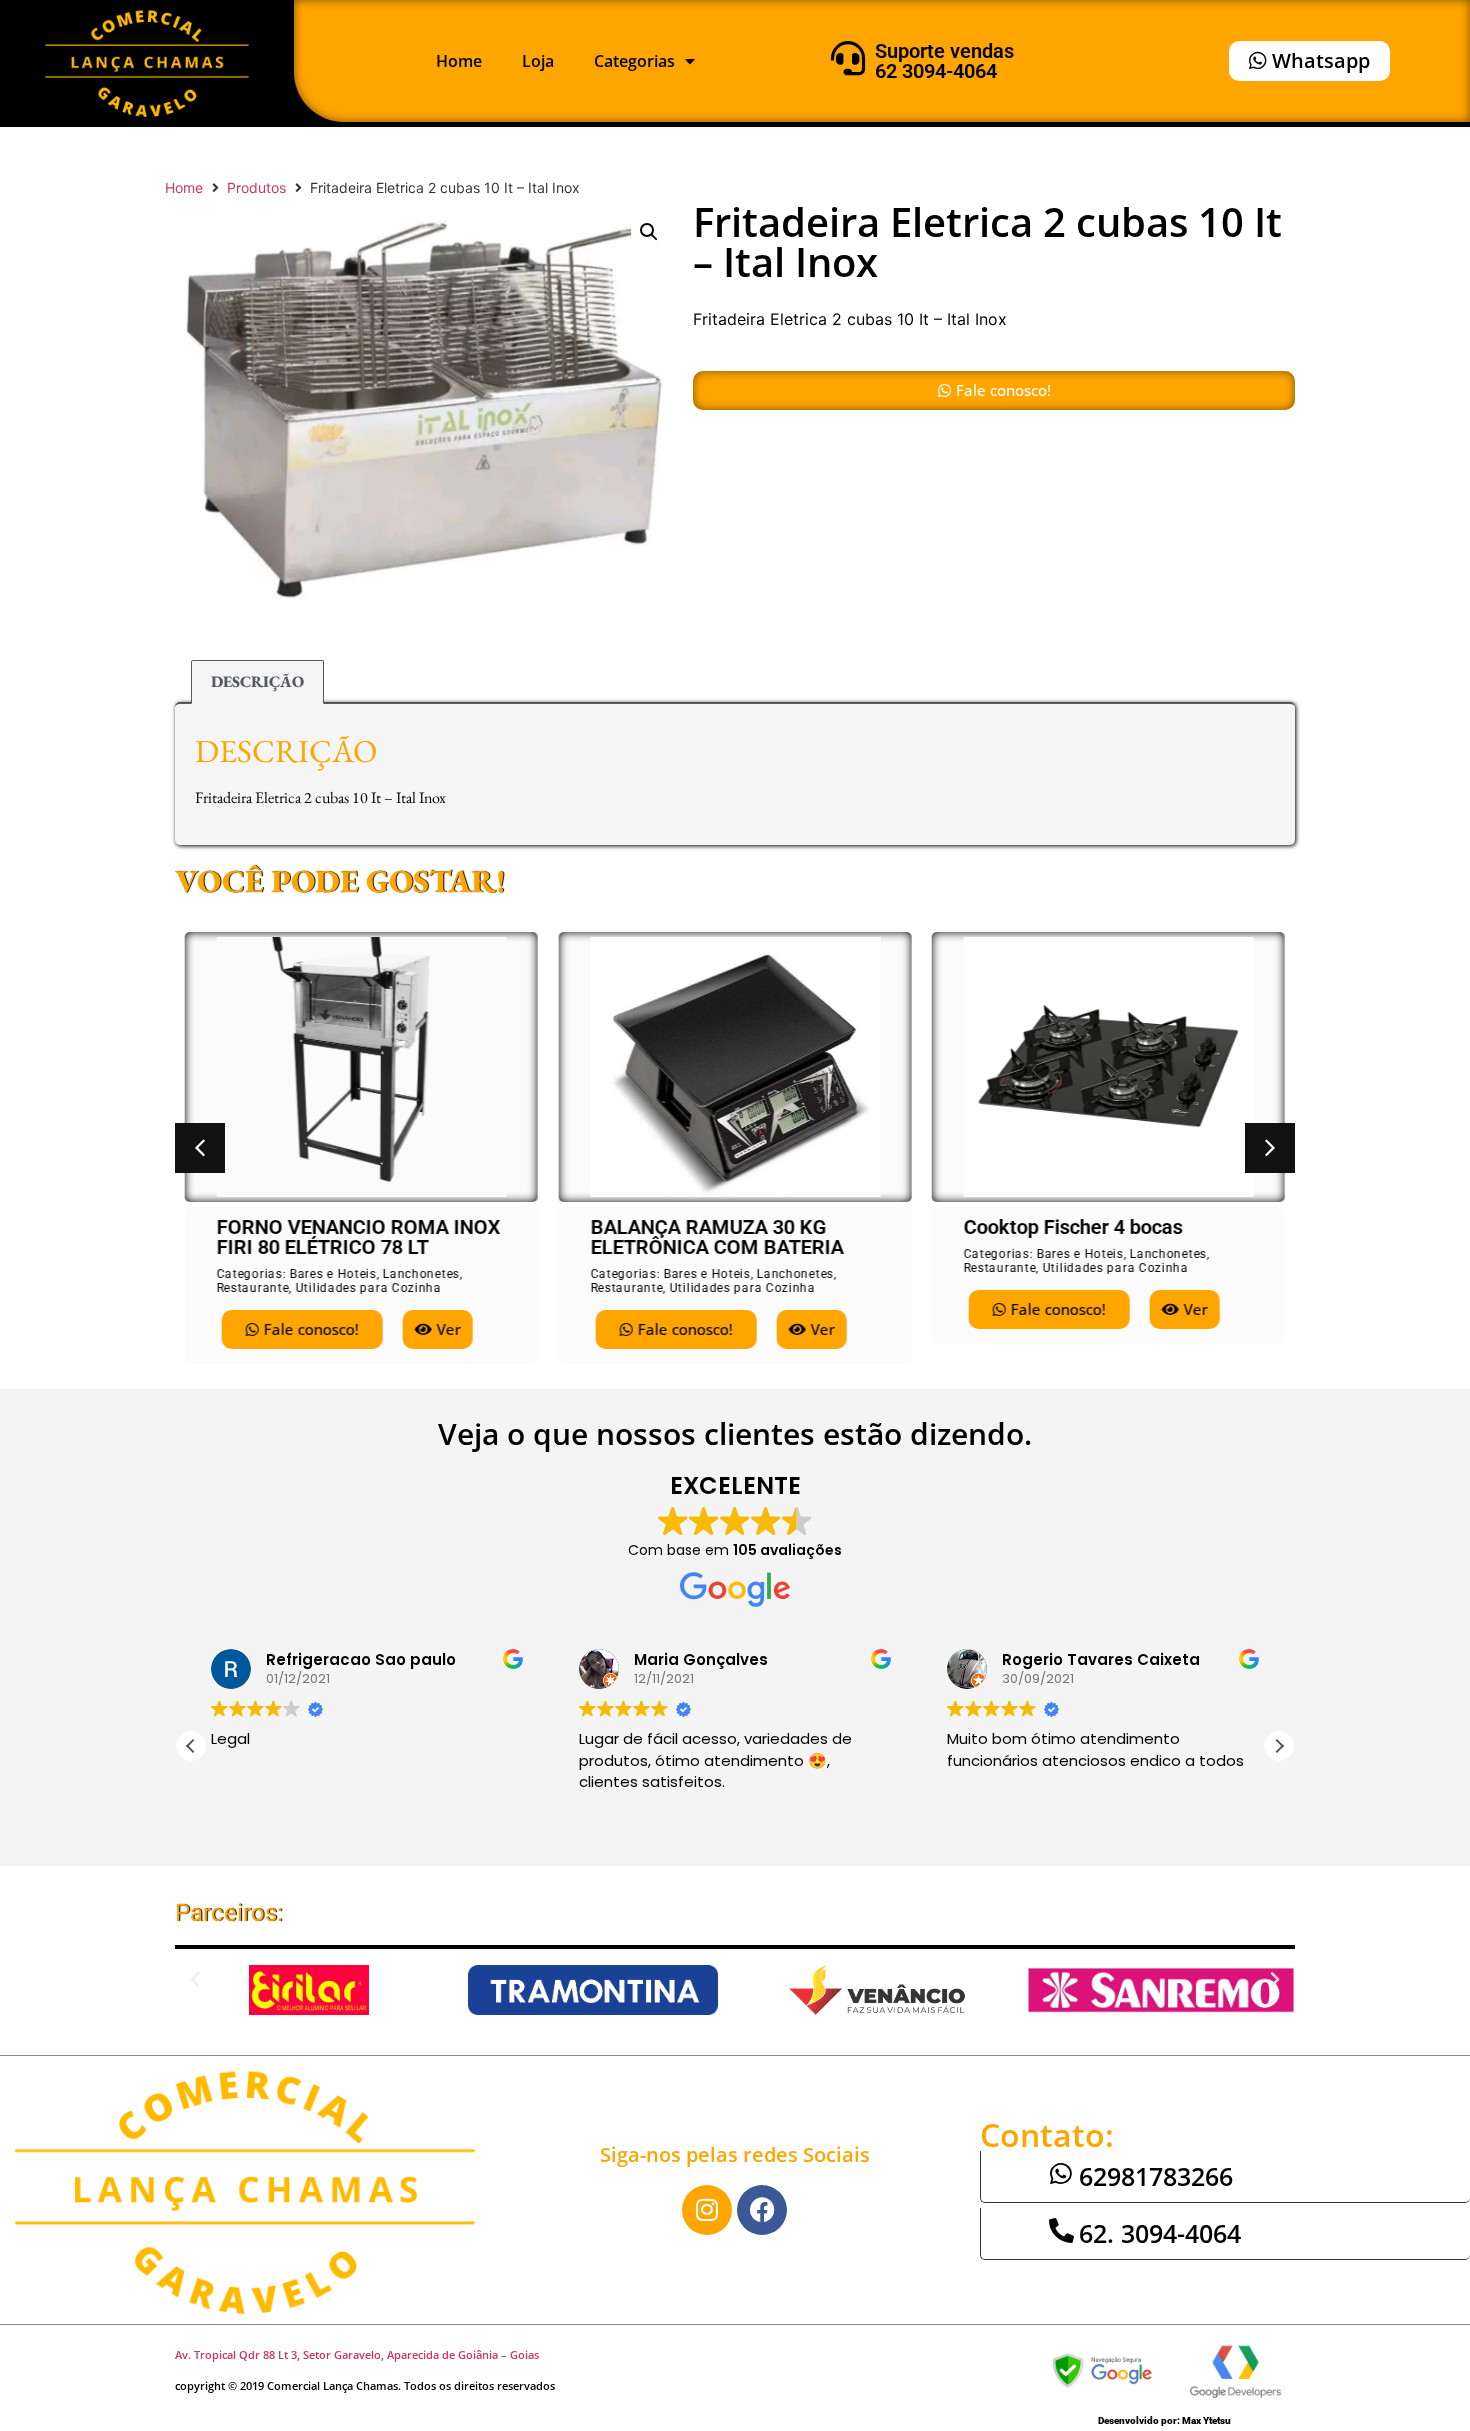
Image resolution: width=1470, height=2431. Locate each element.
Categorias (634, 61)
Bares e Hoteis (333, 1274)
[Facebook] (762, 2210)
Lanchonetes (421, 1274)
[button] (649, 232)
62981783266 (1156, 2176)
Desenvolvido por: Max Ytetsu (1164, 2420)
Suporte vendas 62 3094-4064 (944, 61)
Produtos (256, 187)
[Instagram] (707, 2210)
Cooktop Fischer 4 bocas (1072, 1227)
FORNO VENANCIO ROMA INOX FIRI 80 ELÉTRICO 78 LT (359, 1237)
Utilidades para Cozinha (369, 1288)
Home (459, 61)
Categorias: (253, 1274)
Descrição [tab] (257, 681)
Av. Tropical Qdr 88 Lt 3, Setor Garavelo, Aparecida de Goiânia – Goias (357, 2354)
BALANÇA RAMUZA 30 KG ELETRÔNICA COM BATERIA (716, 1237)
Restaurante (253, 1288)
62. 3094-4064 (1160, 2233)
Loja (538, 61)
